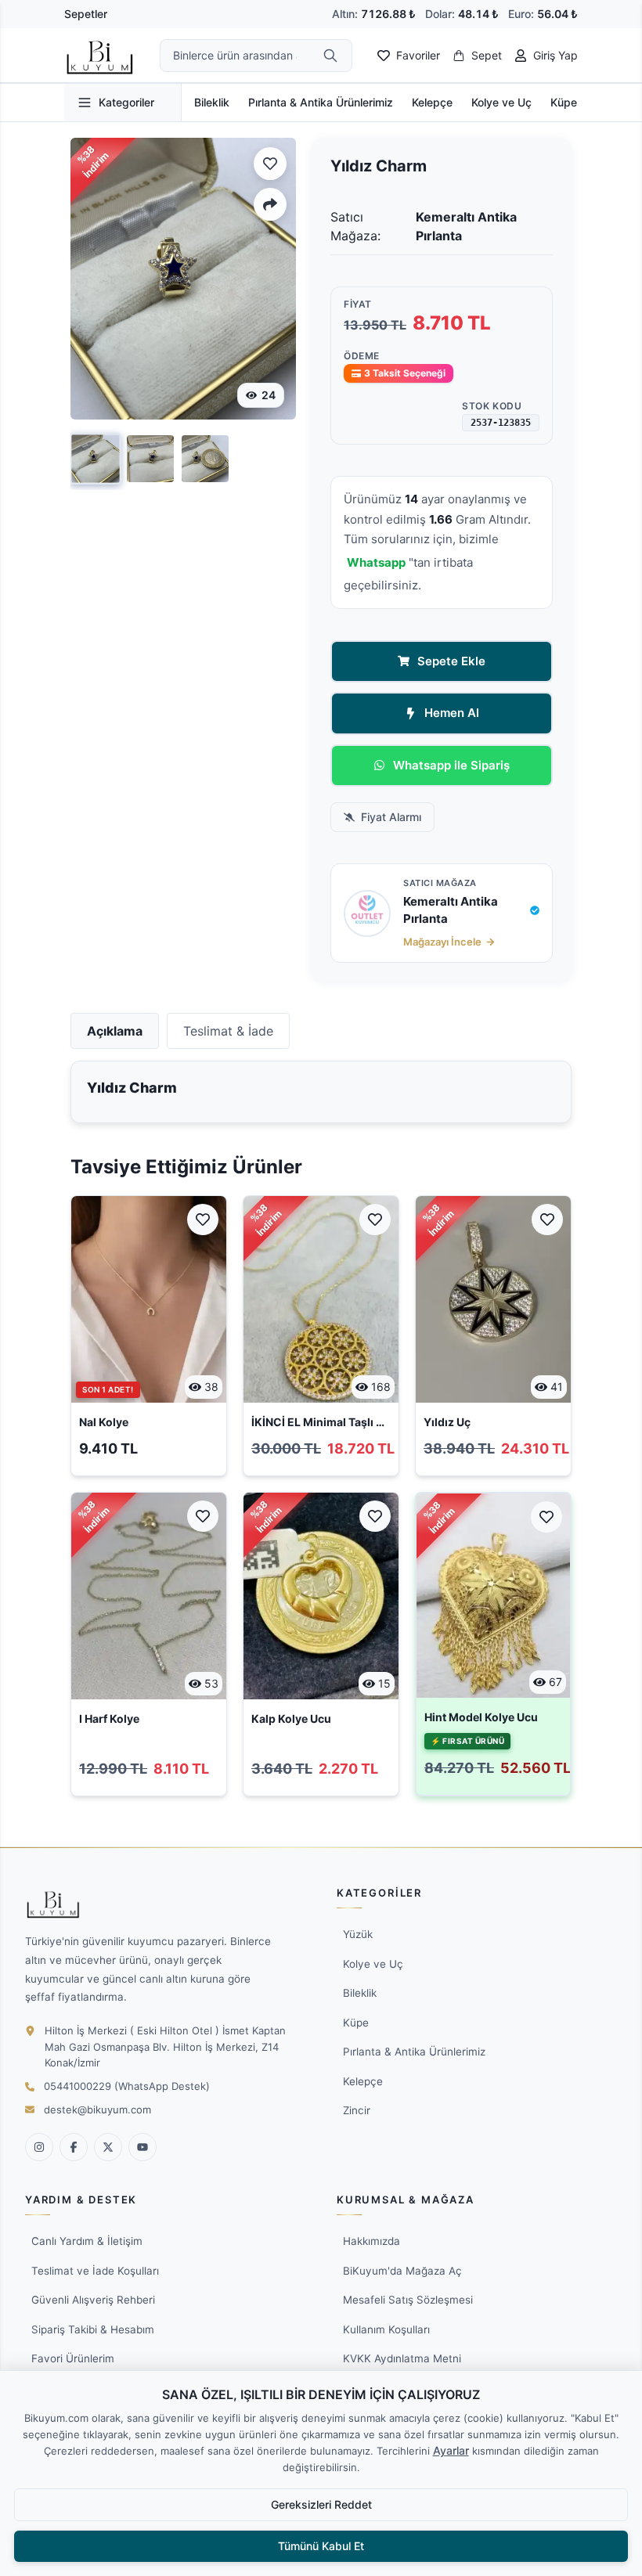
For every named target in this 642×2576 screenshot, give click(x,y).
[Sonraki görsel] (272, 279)
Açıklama (115, 1031)
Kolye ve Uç (501, 102)
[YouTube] (142, 2147)
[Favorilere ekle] (270, 164)
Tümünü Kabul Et (321, 2546)
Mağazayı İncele (442, 942)
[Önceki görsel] (94, 279)
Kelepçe (432, 102)
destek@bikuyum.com (97, 2109)
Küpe (564, 102)
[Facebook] (74, 2147)
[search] (330, 56)
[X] (108, 2147)
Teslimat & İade (228, 1031)
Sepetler (86, 14)
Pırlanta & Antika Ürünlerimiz (321, 102)
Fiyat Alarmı (391, 817)
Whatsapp (376, 562)
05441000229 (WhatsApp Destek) (127, 2086)
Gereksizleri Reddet (321, 2504)
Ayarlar (451, 2450)
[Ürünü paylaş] (270, 204)
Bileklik (212, 102)
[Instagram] (39, 2147)
